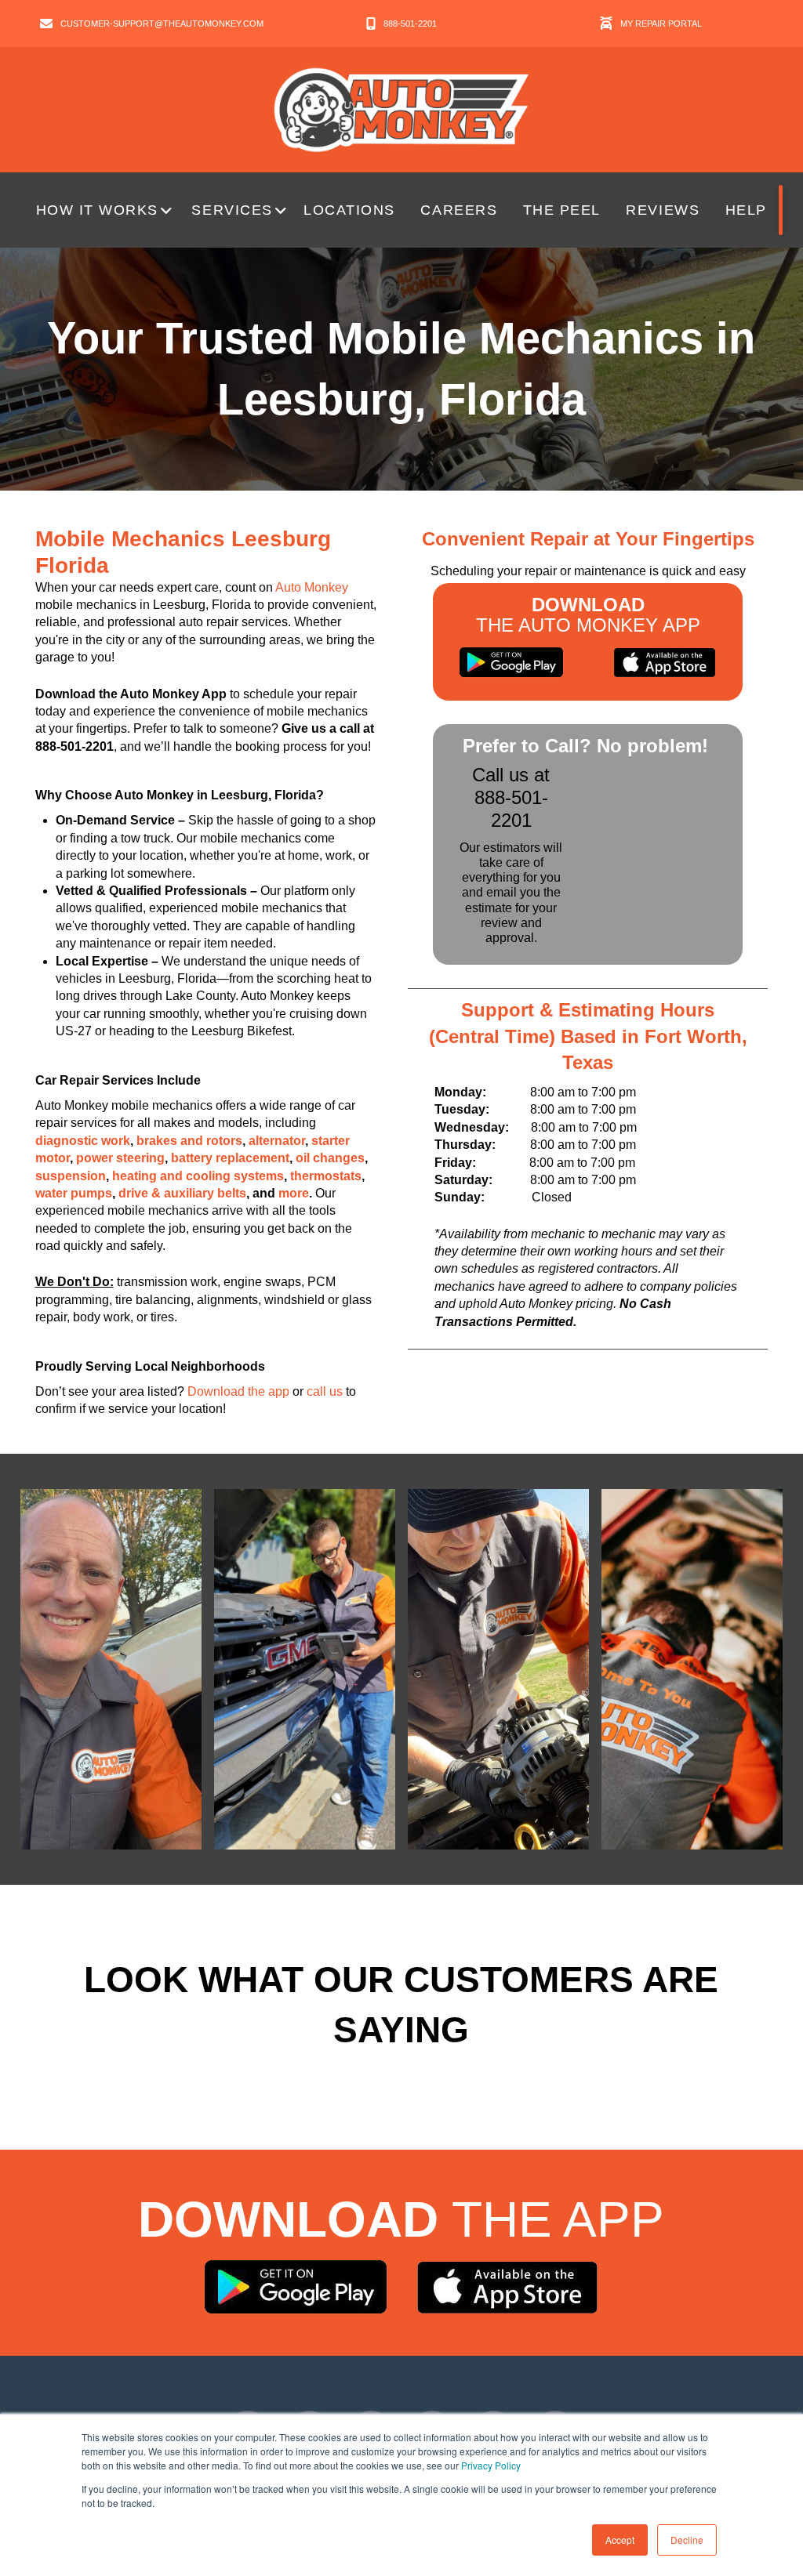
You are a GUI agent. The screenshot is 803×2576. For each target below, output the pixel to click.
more (294, 1193)
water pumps (74, 1193)
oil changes (330, 1158)
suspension (71, 1176)
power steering (120, 1158)
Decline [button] (687, 2540)
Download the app (238, 1391)
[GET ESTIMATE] (781, 210)
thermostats (326, 1176)
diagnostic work (83, 1141)
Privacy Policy (491, 2465)
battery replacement (230, 1158)
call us (325, 1391)
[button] (106, 210)
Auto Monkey (312, 587)
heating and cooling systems (198, 1176)
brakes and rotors (189, 1141)
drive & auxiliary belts (182, 1193)
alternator (277, 1141)
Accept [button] (620, 2540)
